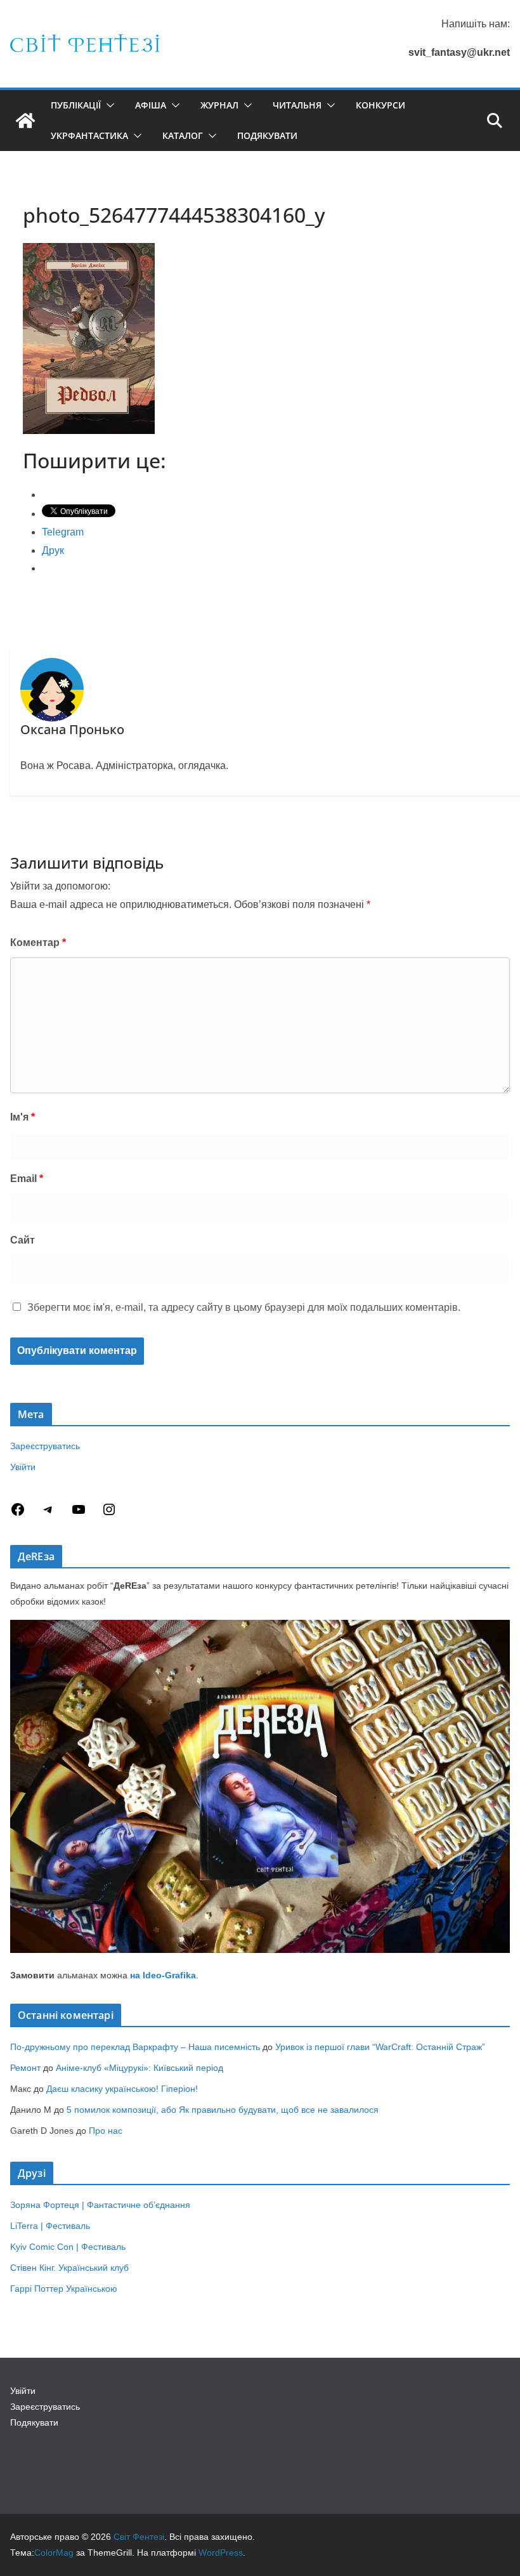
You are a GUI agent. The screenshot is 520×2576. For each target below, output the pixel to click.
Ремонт (25, 2068)
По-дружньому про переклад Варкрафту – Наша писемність (135, 2047)
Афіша (151, 105)
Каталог (183, 135)
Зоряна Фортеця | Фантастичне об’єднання (100, 2205)
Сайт (23, 1240)
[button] (108, 105)
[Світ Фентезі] (25, 121)
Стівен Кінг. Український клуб (69, 2268)
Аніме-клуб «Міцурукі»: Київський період (140, 2068)
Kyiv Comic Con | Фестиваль (68, 2247)
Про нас (106, 2131)
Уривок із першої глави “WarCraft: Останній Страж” (380, 2047)
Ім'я (23, 1117)
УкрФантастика (89, 135)
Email (27, 1179)
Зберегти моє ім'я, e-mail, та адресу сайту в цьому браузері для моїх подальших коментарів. (244, 1307)
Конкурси (380, 105)
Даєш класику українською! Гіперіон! (122, 2089)
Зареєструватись (45, 1446)
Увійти (23, 1467)
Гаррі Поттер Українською (64, 2289)
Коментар (38, 943)
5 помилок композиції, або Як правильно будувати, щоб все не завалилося (223, 2110)
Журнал (219, 105)
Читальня (297, 105)
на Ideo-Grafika (163, 1975)
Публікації (76, 105)
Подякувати (267, 135)
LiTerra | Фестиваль (50, 2226)
